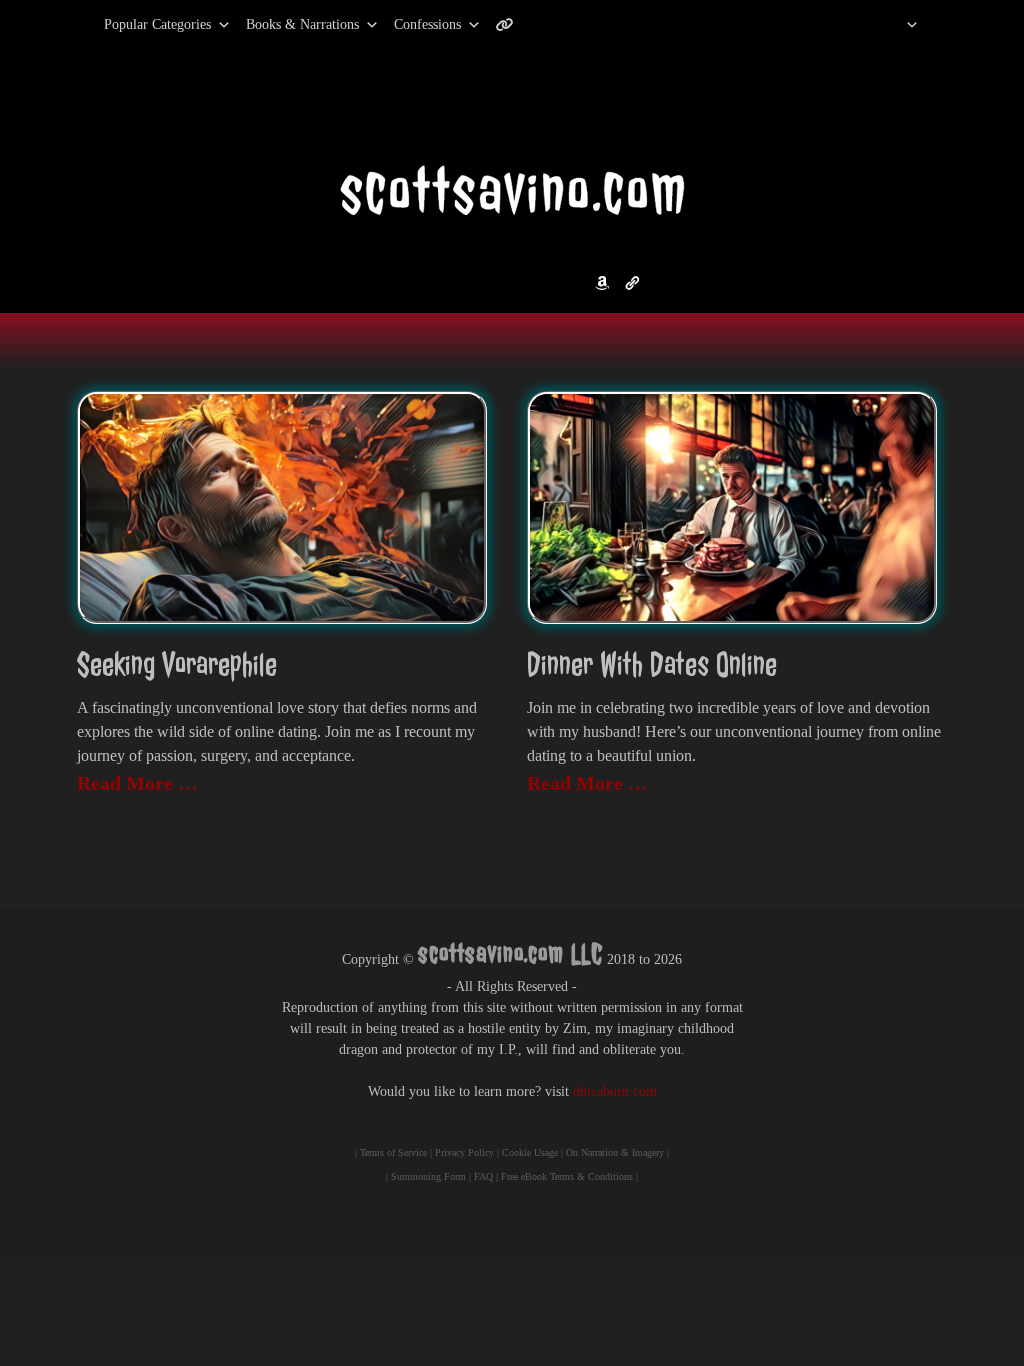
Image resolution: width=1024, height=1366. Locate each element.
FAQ (483, 1176)
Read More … (137, 783)
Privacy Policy (464, 1152)
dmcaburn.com (615, 1091)
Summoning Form (428, 1176)
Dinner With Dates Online (652, 664)
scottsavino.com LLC (510, 953)
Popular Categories (136, 24)
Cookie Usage (530, 1152)
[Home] (886, 25)
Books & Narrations (302, 24)
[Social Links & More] (512, 25)
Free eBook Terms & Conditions (567, 1176)
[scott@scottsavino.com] (585, 25)
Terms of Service (393, 1152)
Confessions (427, 24)
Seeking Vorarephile (177, 664)
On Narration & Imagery (615, 1152)
